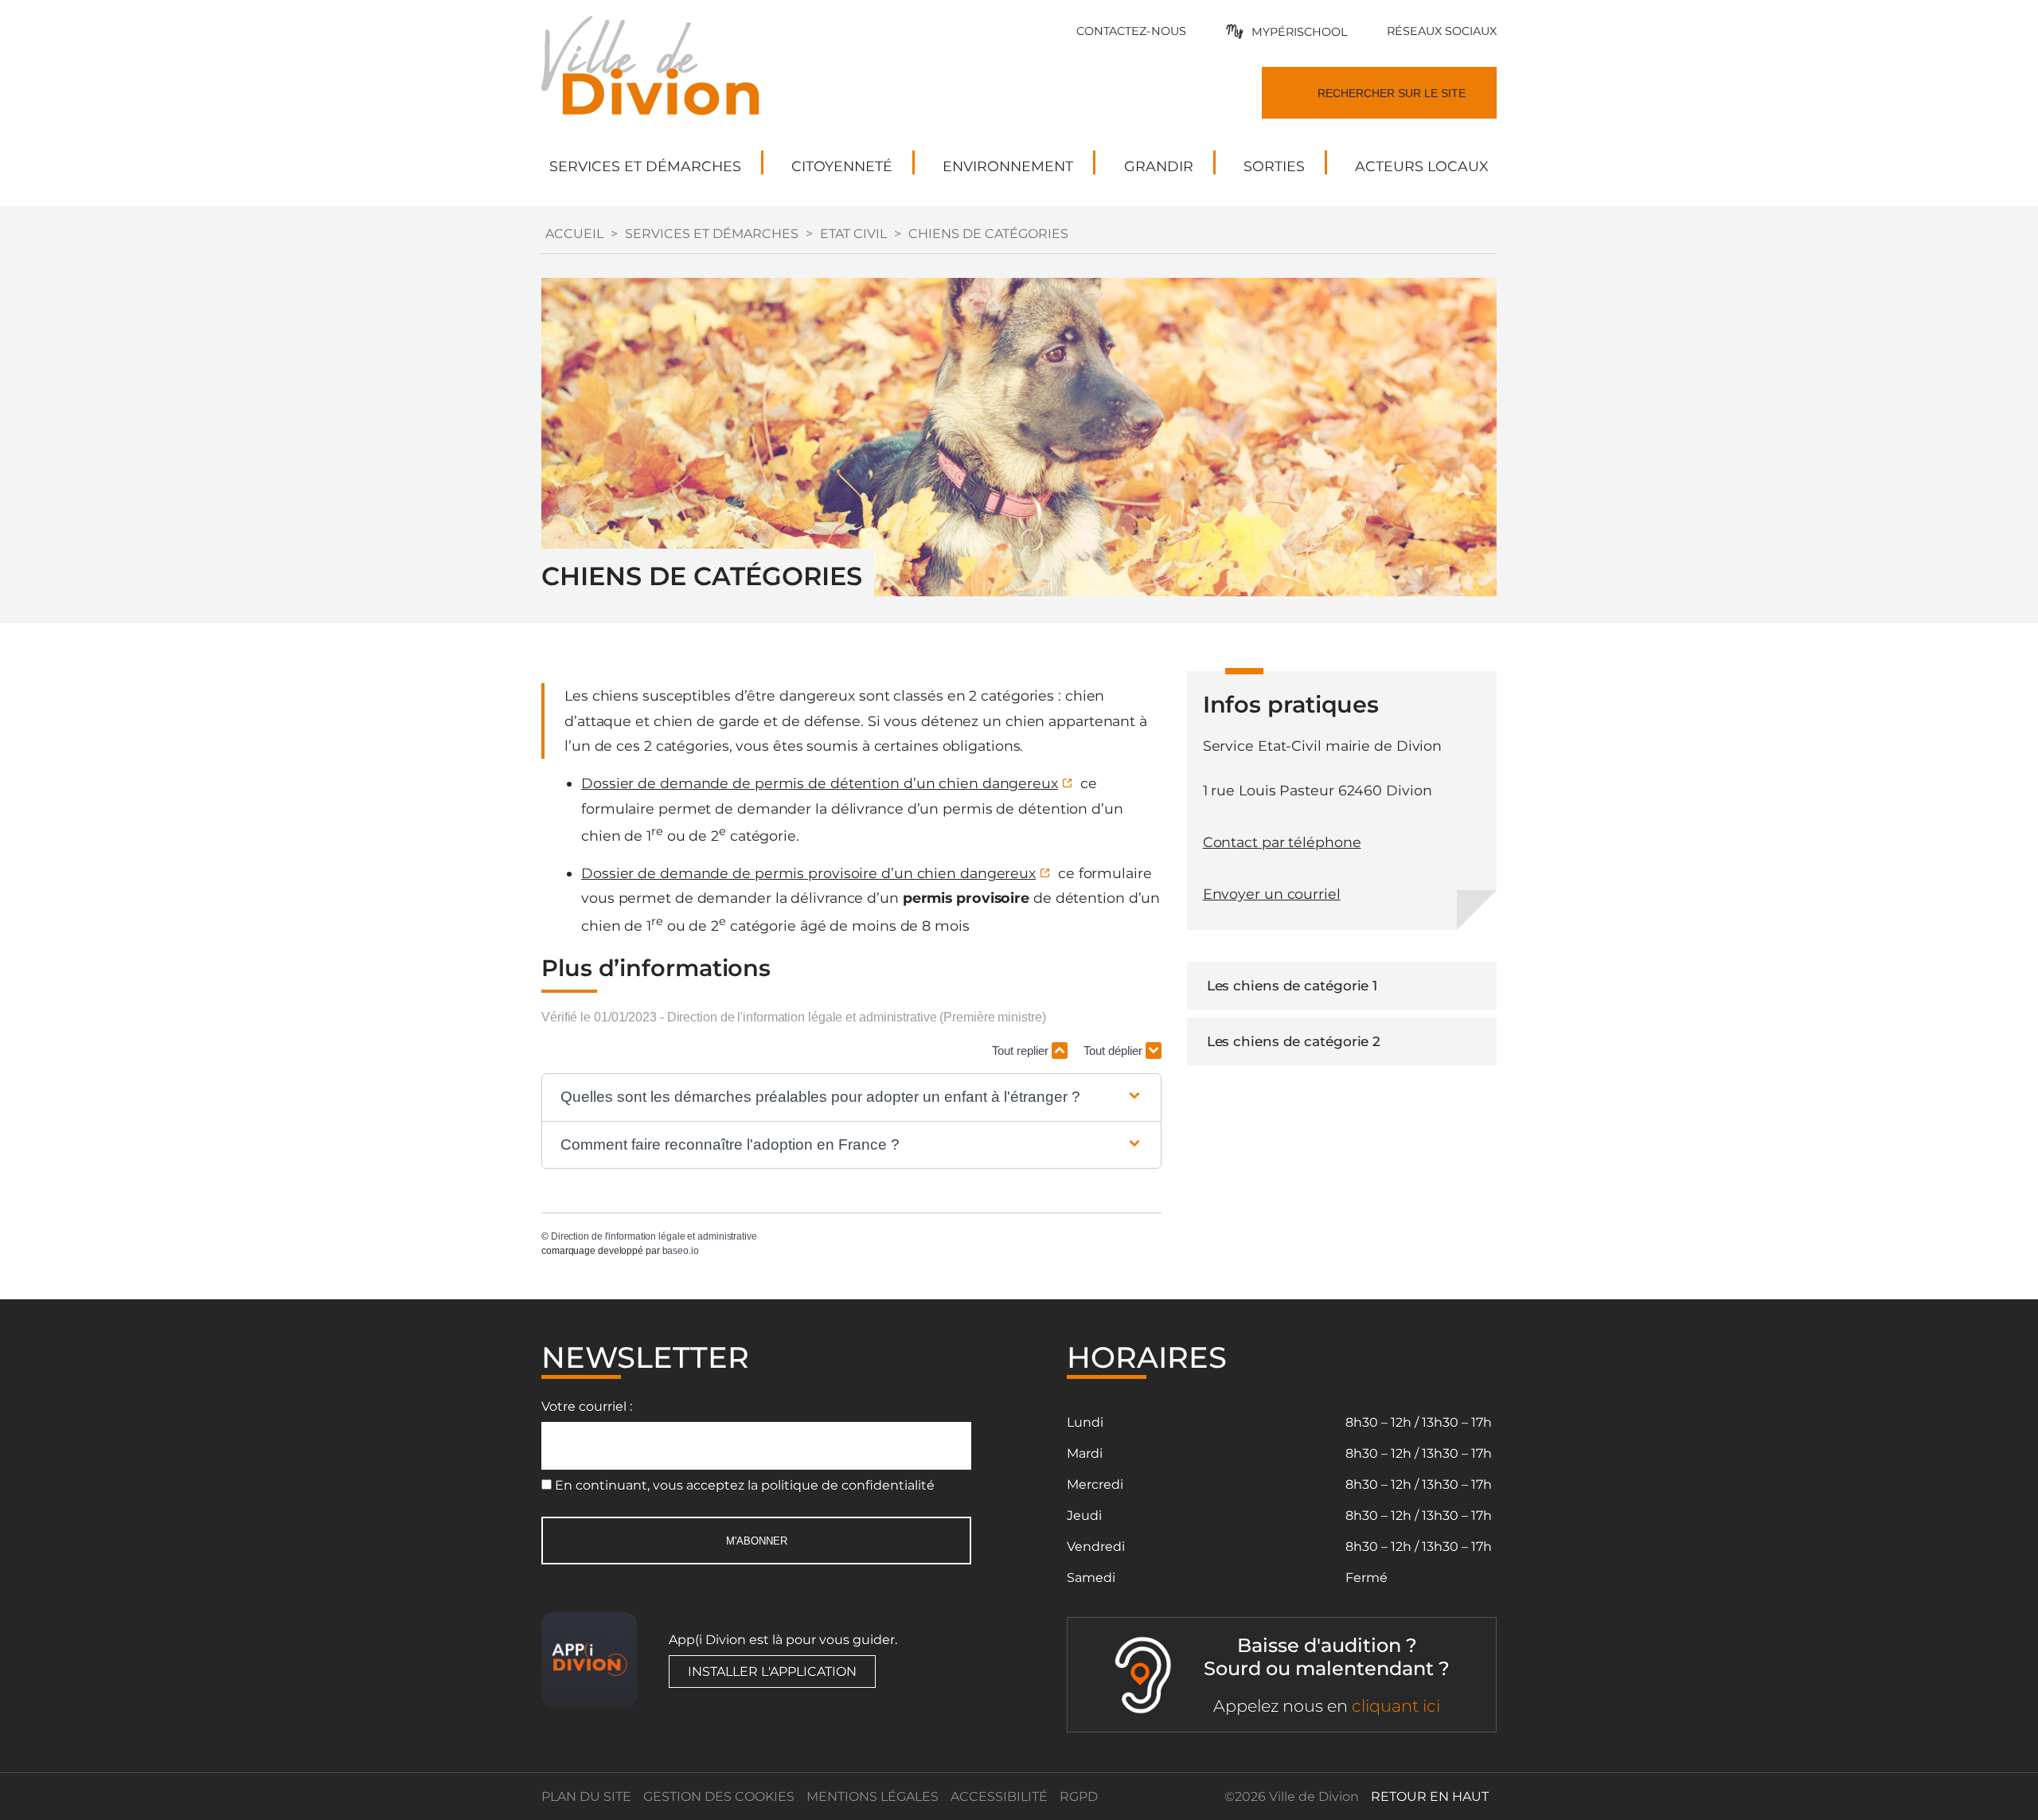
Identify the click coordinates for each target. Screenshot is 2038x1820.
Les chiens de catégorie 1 (1292, 986)
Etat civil (853, 234)
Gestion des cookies (719, 1797)
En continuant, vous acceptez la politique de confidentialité (745, 1485)
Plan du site (586, 1797)
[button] (851, 1097)
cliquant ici (1396, 1706)
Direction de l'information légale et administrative (654, 1236)
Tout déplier (1115, 1051)
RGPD (1079, 1797)
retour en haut (1430, 1797)
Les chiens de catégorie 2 (1294, 1041)
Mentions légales (873, 1797)
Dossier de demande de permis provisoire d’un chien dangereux (808, 873)
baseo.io (681, 1251)
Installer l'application (772, 1672)
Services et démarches (712, 234)
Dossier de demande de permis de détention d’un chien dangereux (820, 783)
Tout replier (1022, 1051)
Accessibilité (999, 1797)
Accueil (574, 234)
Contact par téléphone (1282, 842)
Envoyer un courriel (1272, 894)
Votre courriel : (587, 1406)
